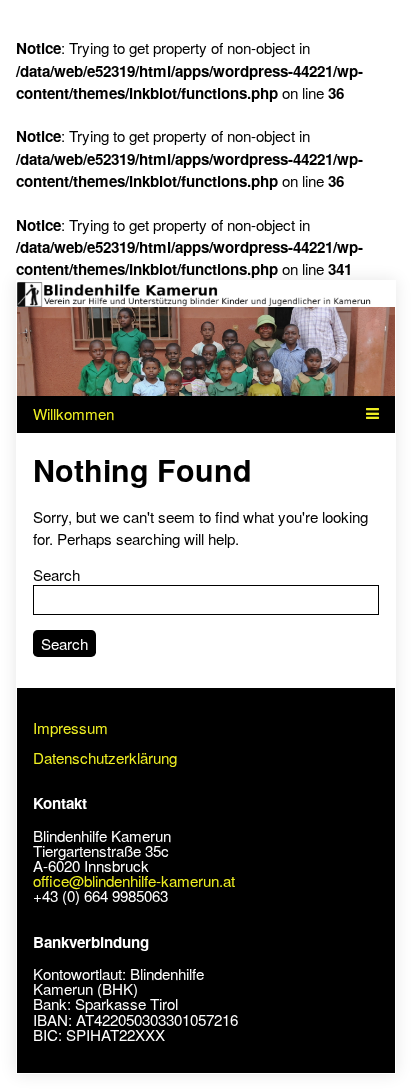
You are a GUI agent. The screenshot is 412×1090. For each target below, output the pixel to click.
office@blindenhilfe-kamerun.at (134, 880)
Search (56, 574)
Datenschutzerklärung (105, 757)
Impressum (70, 727)
